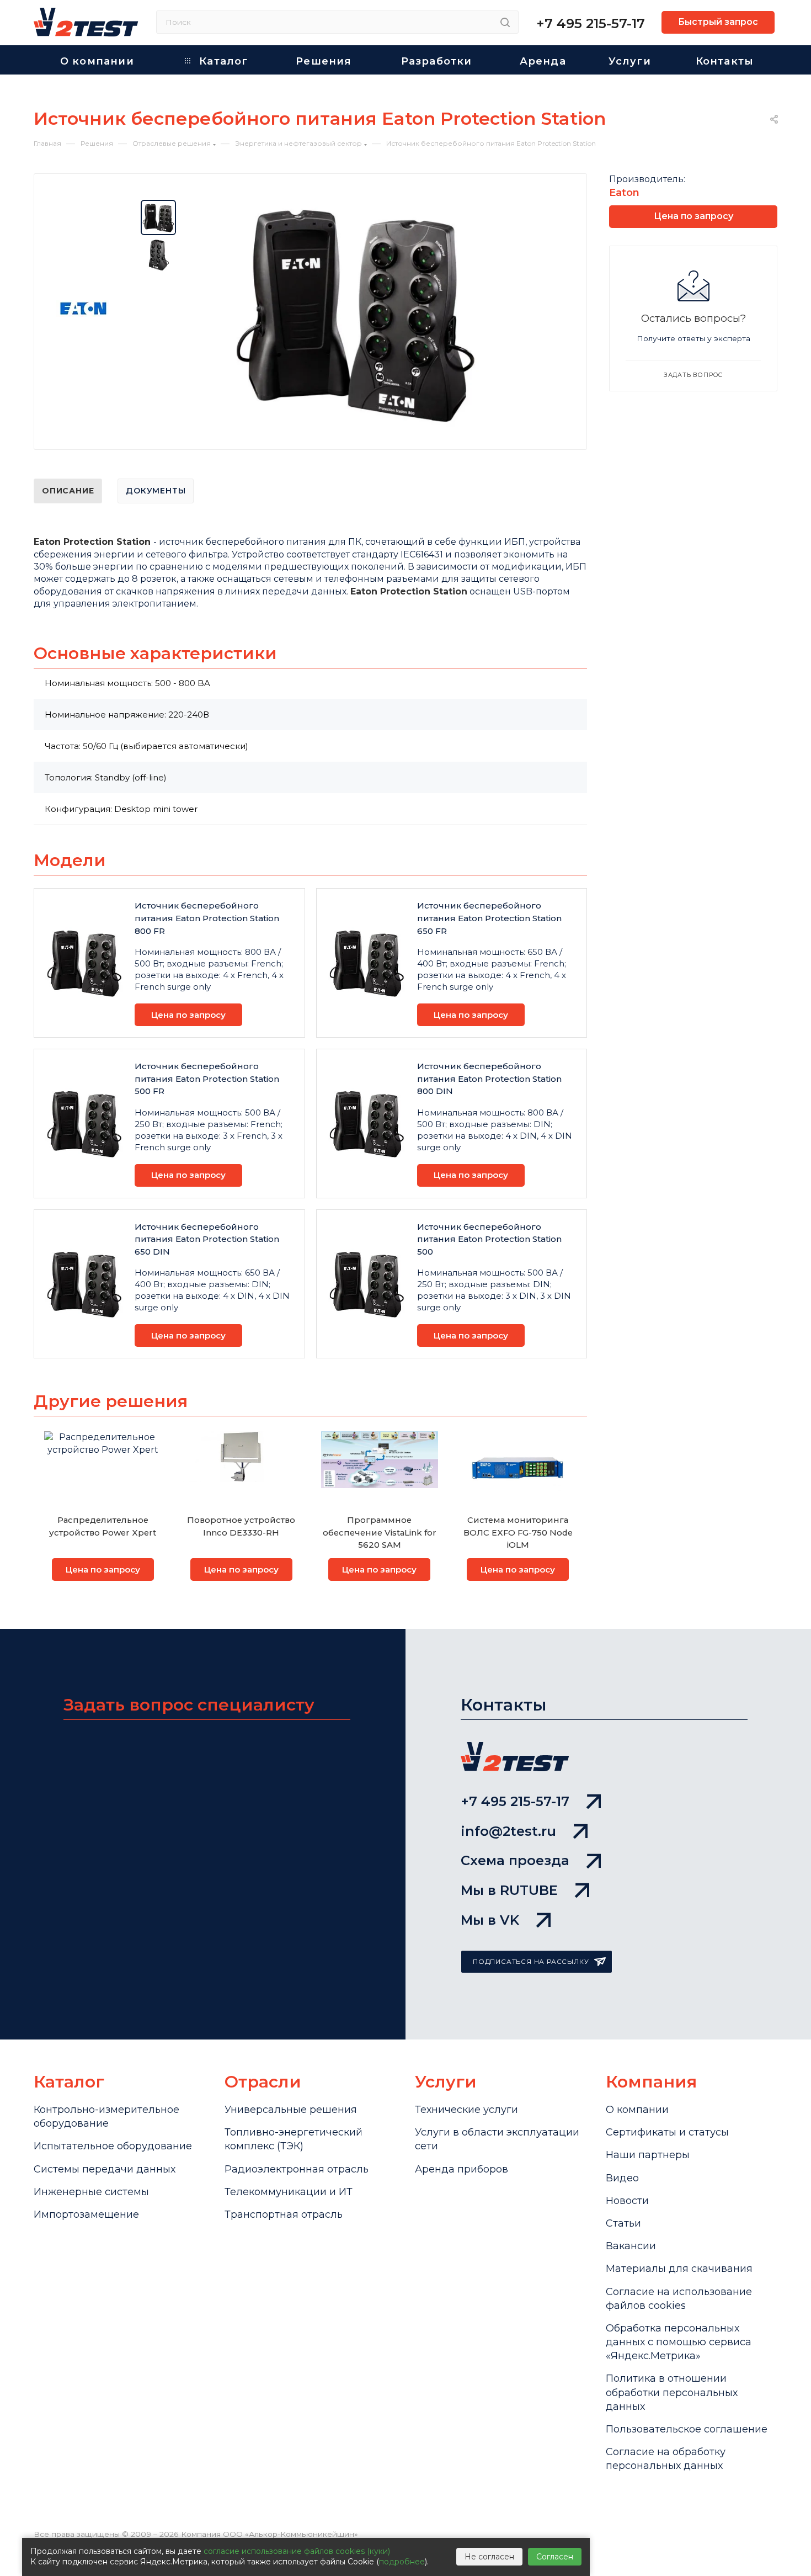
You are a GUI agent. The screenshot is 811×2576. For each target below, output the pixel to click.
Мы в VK (490, 1920)
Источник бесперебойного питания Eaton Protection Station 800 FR (207, 918)
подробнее (402, 2562)
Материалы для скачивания (679, 2269)
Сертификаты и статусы (667, 2132)
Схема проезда (515, 1860)
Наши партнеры (648, 2155)
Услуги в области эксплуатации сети (497, 2139)
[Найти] (505, 22)
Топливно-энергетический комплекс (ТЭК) (294, 2139)
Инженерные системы (91, 2192)
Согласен (555, 2557)
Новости (627, 2201)
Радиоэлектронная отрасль (297, 2169)
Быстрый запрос (718, 22)
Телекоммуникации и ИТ (289, 2192)
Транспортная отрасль (284, 2214)
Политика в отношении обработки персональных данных (672, 2392)
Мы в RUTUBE (509, 1890)
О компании (637, 2110)
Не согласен (489, 2557)
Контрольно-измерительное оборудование (106, 2116)
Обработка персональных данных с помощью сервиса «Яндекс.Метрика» (679, 2342)
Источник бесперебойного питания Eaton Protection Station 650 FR (489, 918)
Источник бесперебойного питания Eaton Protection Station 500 (489, 1239)
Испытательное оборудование (113, 2146)
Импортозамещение (86, 2214)
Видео (622, 2178)
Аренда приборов (461, 2169)
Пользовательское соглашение (687, 2429)
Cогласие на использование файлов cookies (679, 2299)
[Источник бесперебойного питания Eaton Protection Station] (356, 314)
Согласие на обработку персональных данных (666, 2459)
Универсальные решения (291, 2110)
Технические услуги (466, 2110)
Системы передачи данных (105, 2169)
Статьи (623, 2223)
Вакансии (631, 2246)
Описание (68, 491)
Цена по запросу (188, 1015)
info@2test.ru (508, 1831)
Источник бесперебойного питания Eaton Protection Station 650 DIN (207, 1239)
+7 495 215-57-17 (591, 23)
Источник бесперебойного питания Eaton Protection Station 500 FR (207, 1079)
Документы (156, 491)
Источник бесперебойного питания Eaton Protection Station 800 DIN (489, 1079)
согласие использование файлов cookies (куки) (297, 2551)
